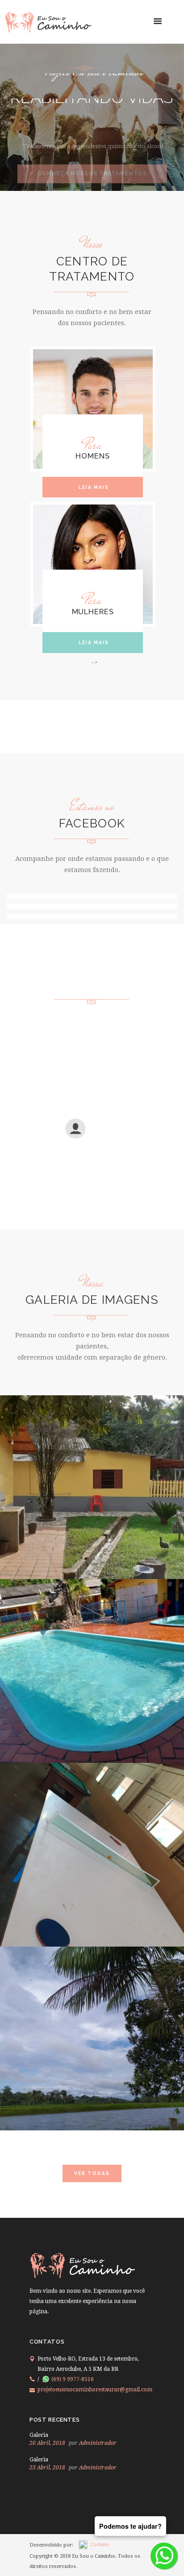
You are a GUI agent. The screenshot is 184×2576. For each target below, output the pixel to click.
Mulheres (93, 612)
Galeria (39, 2435)
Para (93, 445)
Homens (92, 456)
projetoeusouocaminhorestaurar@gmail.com (95, 2390)
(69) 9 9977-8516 (73, 2379)
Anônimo (105, 1137)
